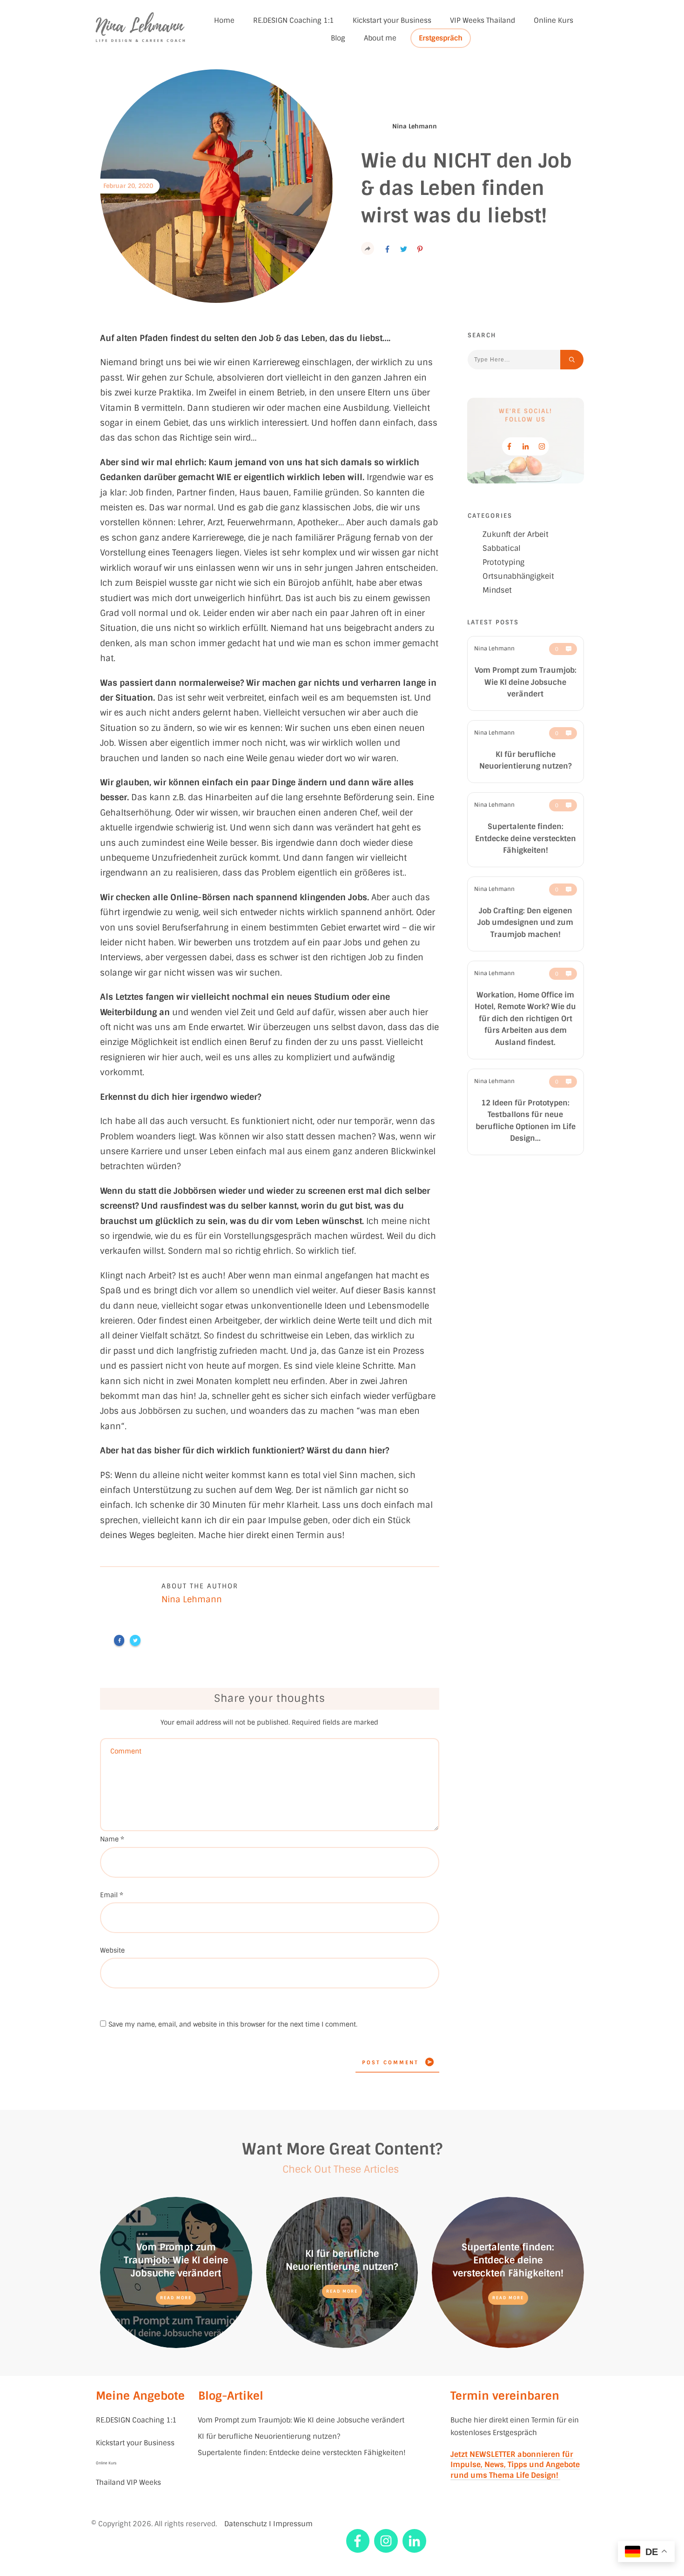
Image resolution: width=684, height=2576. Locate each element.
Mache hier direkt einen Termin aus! (272, 1535)
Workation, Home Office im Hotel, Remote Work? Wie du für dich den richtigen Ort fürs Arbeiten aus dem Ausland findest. (525, 1019)
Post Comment (390, 2062)
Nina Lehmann (494, 649)
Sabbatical (502, 548)
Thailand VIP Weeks (128, 2482)
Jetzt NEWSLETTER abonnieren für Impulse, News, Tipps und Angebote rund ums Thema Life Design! (515, 2465)
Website (112, 1950)
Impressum (293, 2524)
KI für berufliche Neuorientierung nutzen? (269, 2436)
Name (112, 1839)
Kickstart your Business (136, 2443)
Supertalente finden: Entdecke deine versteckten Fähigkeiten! (526, 838)
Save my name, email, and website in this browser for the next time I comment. (233, 2024)
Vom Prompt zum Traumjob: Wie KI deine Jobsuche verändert (526, 682)
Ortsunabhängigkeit (518, 576)
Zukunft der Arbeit (516, 534)
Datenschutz (246, 2524)
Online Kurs (106, 2463)
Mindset (497, 590)
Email (112, 1895)
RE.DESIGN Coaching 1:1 (136, 2420)
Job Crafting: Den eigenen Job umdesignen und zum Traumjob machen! (525, 923)
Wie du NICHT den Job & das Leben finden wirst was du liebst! (466, 188)
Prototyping (503, 562)
